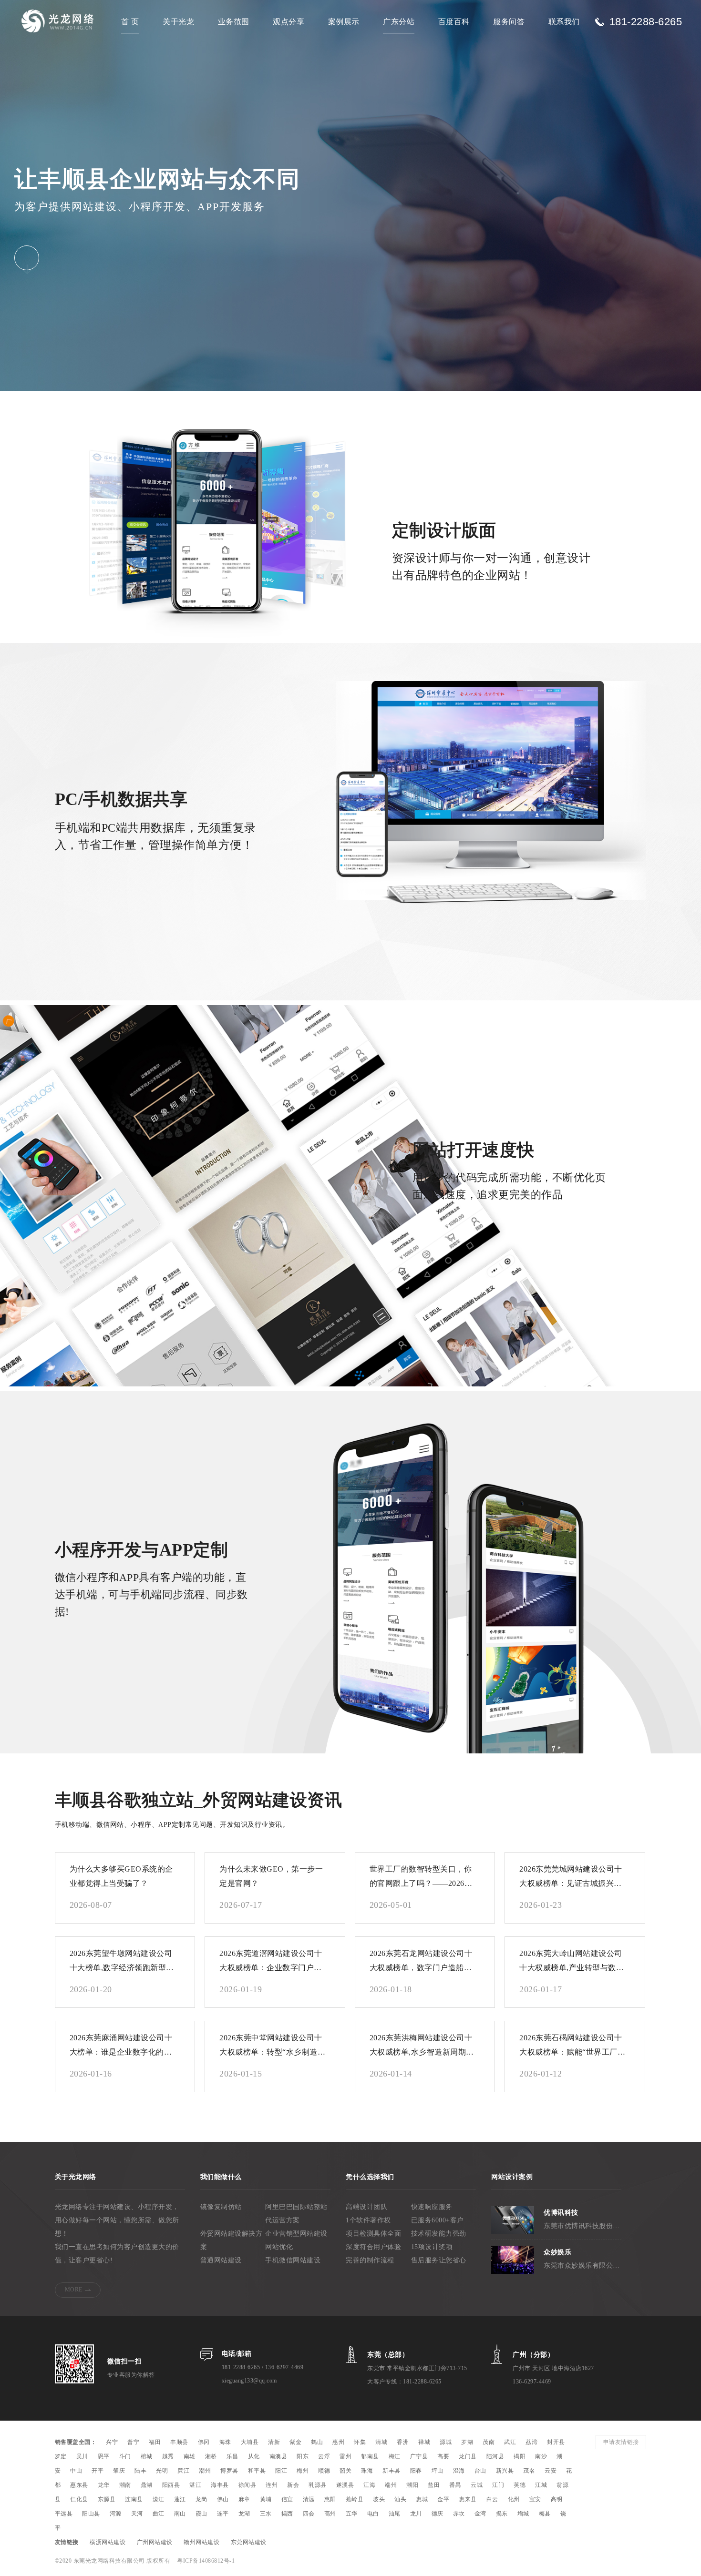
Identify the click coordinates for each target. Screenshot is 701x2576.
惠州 (338, 2442)
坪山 (438, 2471)
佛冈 (204, 2442)
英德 (520, 2485)
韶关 (345, 2471)
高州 (330, 2514)
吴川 (82, 2456)
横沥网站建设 (108, 2542)
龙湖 (244, 2514)
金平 (443, 2499)
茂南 (489, 2442)
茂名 (529, 2471)
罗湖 (467, 2442)
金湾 (480, 2514)
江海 (369, 2485)
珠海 (367, 2471)
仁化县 (79, 2499)
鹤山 (317, 2442)
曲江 (159, 2514)
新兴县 (505, 2471)
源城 (446, 2442)
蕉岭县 (355, 2499)
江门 (498, 2485)
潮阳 (412, 2485)
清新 (274, 2442)
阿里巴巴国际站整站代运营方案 (296, 2214)
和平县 (257, 2471)
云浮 (324, 2456)
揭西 (287, 2514)
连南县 (134, 2499)
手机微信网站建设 (293, 2260)
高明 (557, 2499)
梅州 (303, 2471)
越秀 (168, 2456)
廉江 (183, 2471)
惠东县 (79, 2485)
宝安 (535, 2499)
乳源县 (318, 2485)
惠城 (422, 2499)
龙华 (104, 2485)
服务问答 (509, 22)
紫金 (295, 2442)
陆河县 (495, 2456)
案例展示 (344, 22)
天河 (137, 2514)
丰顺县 (179, 2442)
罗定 (61, 2456)
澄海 (459, 2471)
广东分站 (399, 22)
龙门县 (468, 2456)
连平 (223, 2514)
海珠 (225, 2442)
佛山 (223, 2499)
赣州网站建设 (201, 2542)
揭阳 (520, 2456)
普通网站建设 (221, 2260)
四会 (309, 2514)
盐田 (434, 2485)
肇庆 (119, 2471)
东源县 (107, 2499)
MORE (74, 2290)
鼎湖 (147, 2485)
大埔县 (250, 2442)
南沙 (541, 2456)
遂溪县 (345, 2485)
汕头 (400, 2499)
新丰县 (392, 2471)
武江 (510, 2442)
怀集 (360, 2442)
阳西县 (171, 2485)
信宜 (287, 2499)
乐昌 (232, 2456)
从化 (254, 2456)
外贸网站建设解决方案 (232, 2240)
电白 (373, 2514)
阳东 (303, 2456)
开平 (98, 2471)
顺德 (324, 2471)
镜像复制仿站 (221, 2207)
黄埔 (266, 2499)
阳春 (416, 2471)
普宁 (133, 2442)
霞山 (201, 2514)
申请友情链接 (621, 2442)
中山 (76, 2471)
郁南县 (370, 2456)
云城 (477, 2485)
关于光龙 (178, 22)
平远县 (64, 2514)
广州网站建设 (155, 2542)
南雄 (190, 2456)
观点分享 (289, 22)
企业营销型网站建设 (296, 2234)
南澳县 (278, 2456)
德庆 (438, 2514)
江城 (541, 2485)
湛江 (195, 2485)
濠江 (159, 2499)
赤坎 (459, 2514)
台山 (480, 2471)
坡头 (379, 2499)
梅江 (395, 2456)
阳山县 (91, 2514)
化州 (514, 2499)
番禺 (455, 2485)
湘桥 (211, 2456)
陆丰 (140, 2471)
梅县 (545, 2514)
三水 (266, 2514)
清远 (309, 2499)
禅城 (424, 2442)
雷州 (345, 2456)
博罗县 (229, 2471)
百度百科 (454, 22)
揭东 (502, 2514)
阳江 (281, 2471)
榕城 (147, 2456)
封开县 (556, 2442)
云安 (551, 2471)
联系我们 (564, 22)
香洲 (403, 2442)
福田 (155, 2442)
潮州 (205, 2471)
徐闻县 (247, 2485)
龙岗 (201, 2499)
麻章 (244, 2499)
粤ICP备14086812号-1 (206, 2561)
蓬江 (180, 2499)
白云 (492, 2499)
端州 (391, 2485)
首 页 (130, 22)
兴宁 (112, 2442)
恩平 (104, 2456)
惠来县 (468, 2499)
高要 (443, 2456)
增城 (523, 2514)
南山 (180, 2514)
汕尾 (395, 2514)
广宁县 (419, 2456)
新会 (293, 2485)
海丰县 (220, 2485)
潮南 (125, 2485)
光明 (162, 2471)
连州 (272, 2485)
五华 (352, 2514)
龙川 (416, 2514)
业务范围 (234, 22)
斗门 (125, 2456)
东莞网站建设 (249, 2542)
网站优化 (279, 2247)
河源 (116, 2514)
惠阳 (330, 2499)
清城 (381, 2442)
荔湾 (531, 2442)
